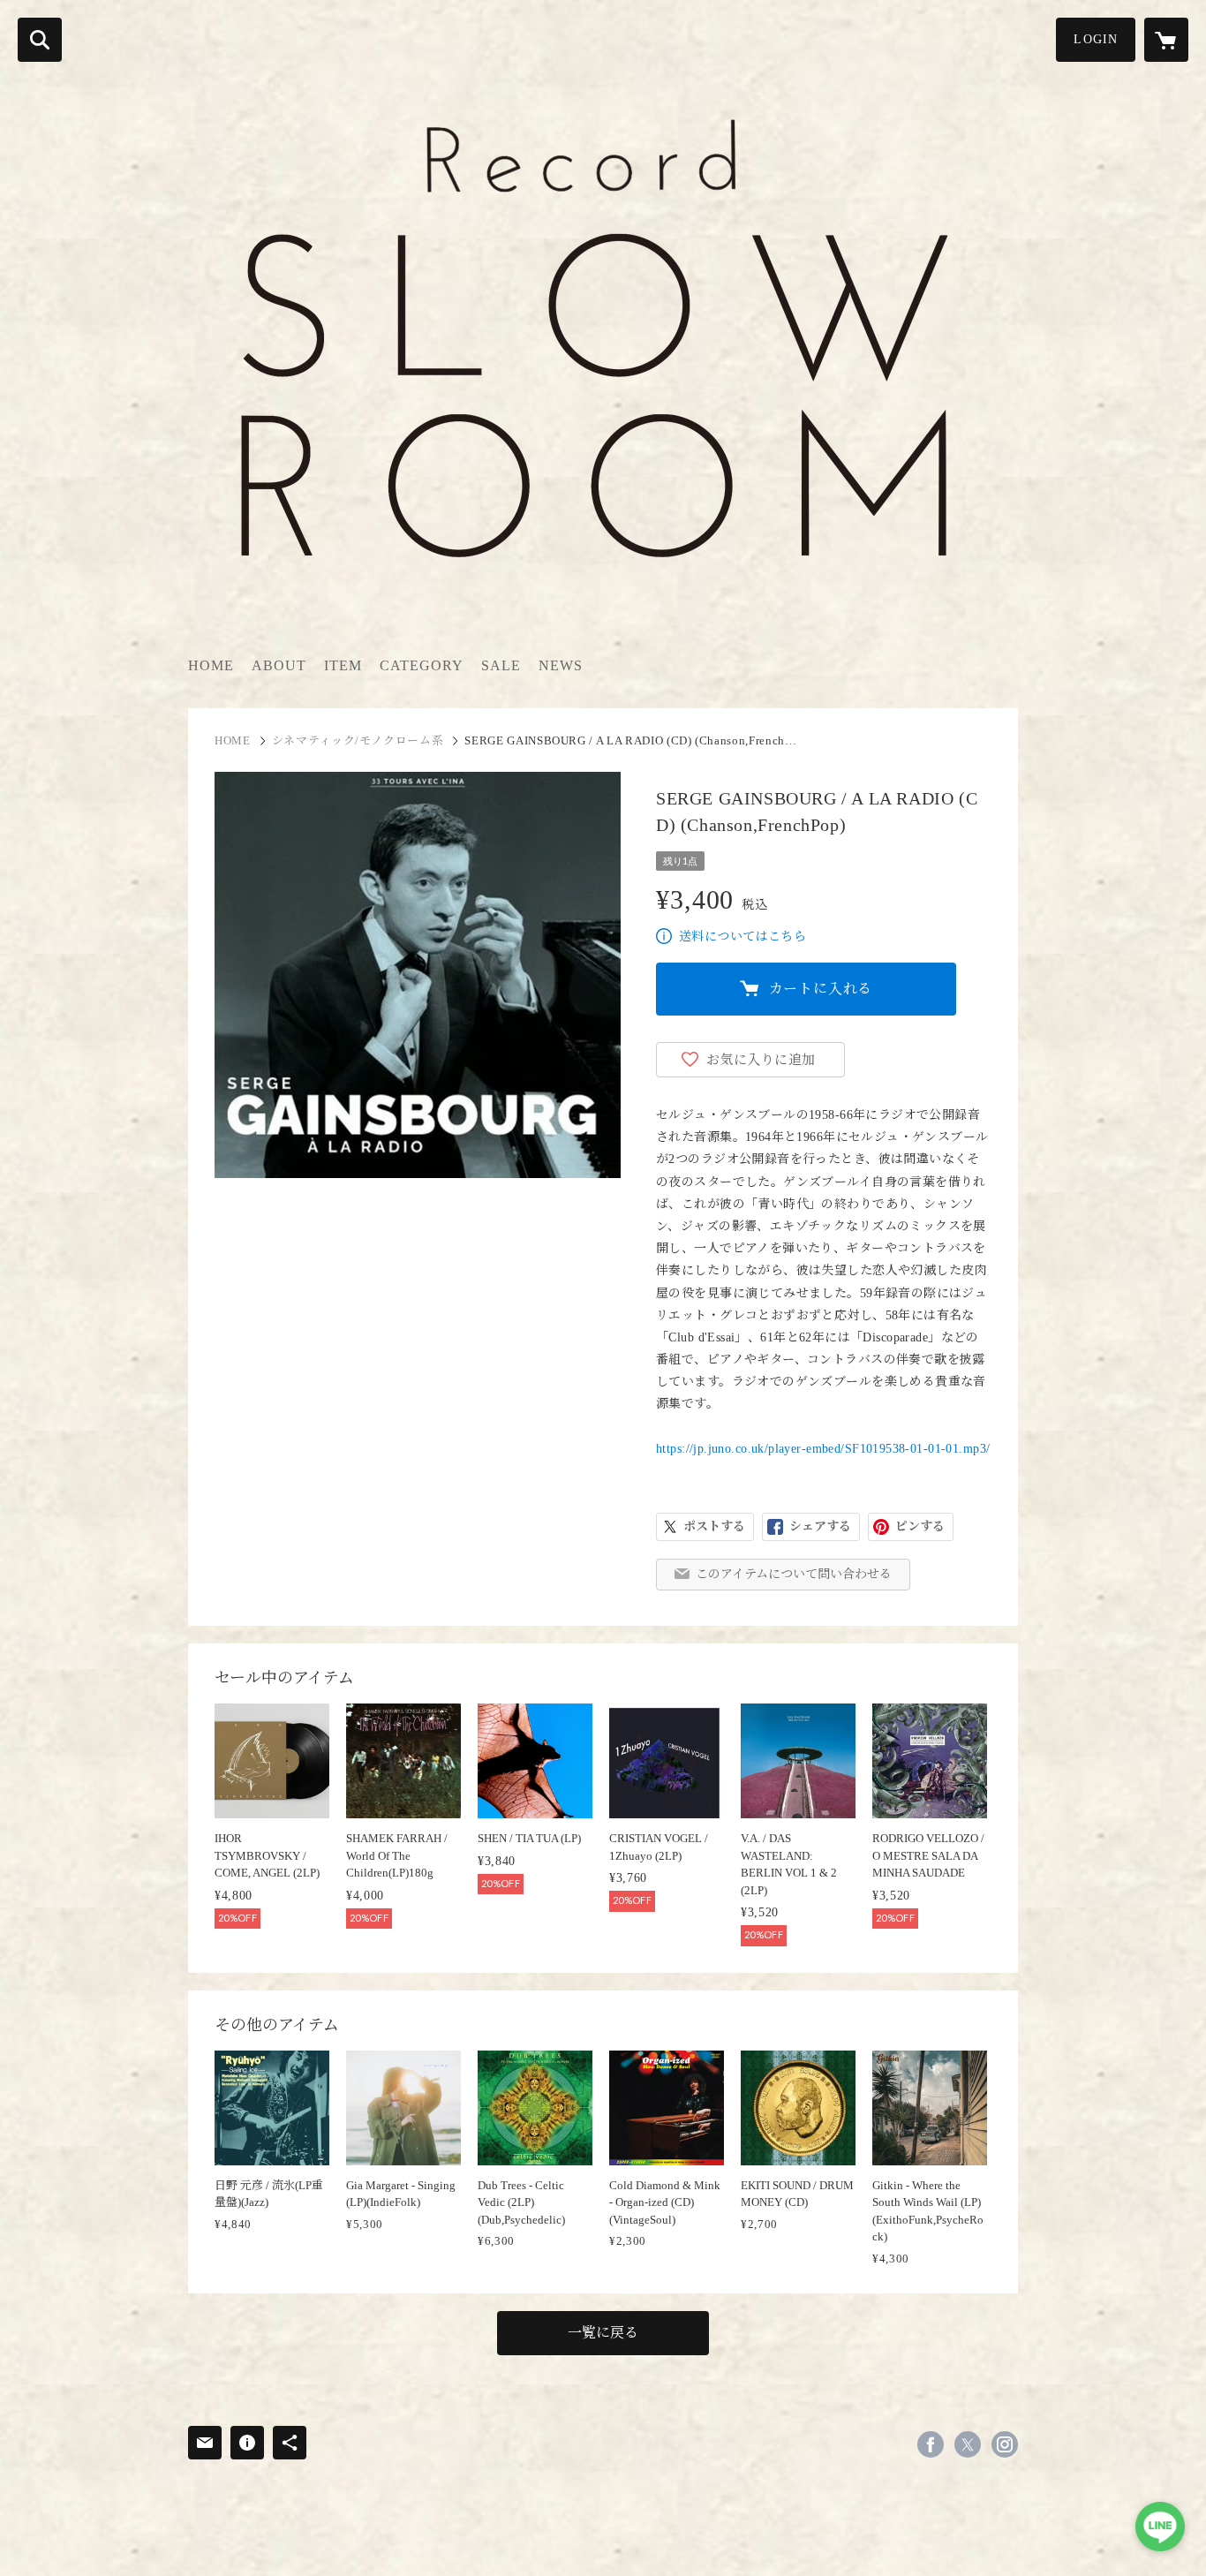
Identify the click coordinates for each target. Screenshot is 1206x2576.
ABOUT (279, 665)
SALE (501, 665)
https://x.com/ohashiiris (968, 2444)
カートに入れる (821, 989)
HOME (211, 665)
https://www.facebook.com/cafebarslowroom (931, 2444)
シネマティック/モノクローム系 (358, 740)
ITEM (343, 665)
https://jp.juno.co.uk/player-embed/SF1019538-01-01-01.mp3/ (823, 1449)
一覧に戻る (603, 2333)
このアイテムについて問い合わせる (794, 1574)
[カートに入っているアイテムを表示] (1166, 40)
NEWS (561, 665)
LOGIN (1096, 39)
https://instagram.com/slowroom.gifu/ (1005, 2444)
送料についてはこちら (742, 937)
